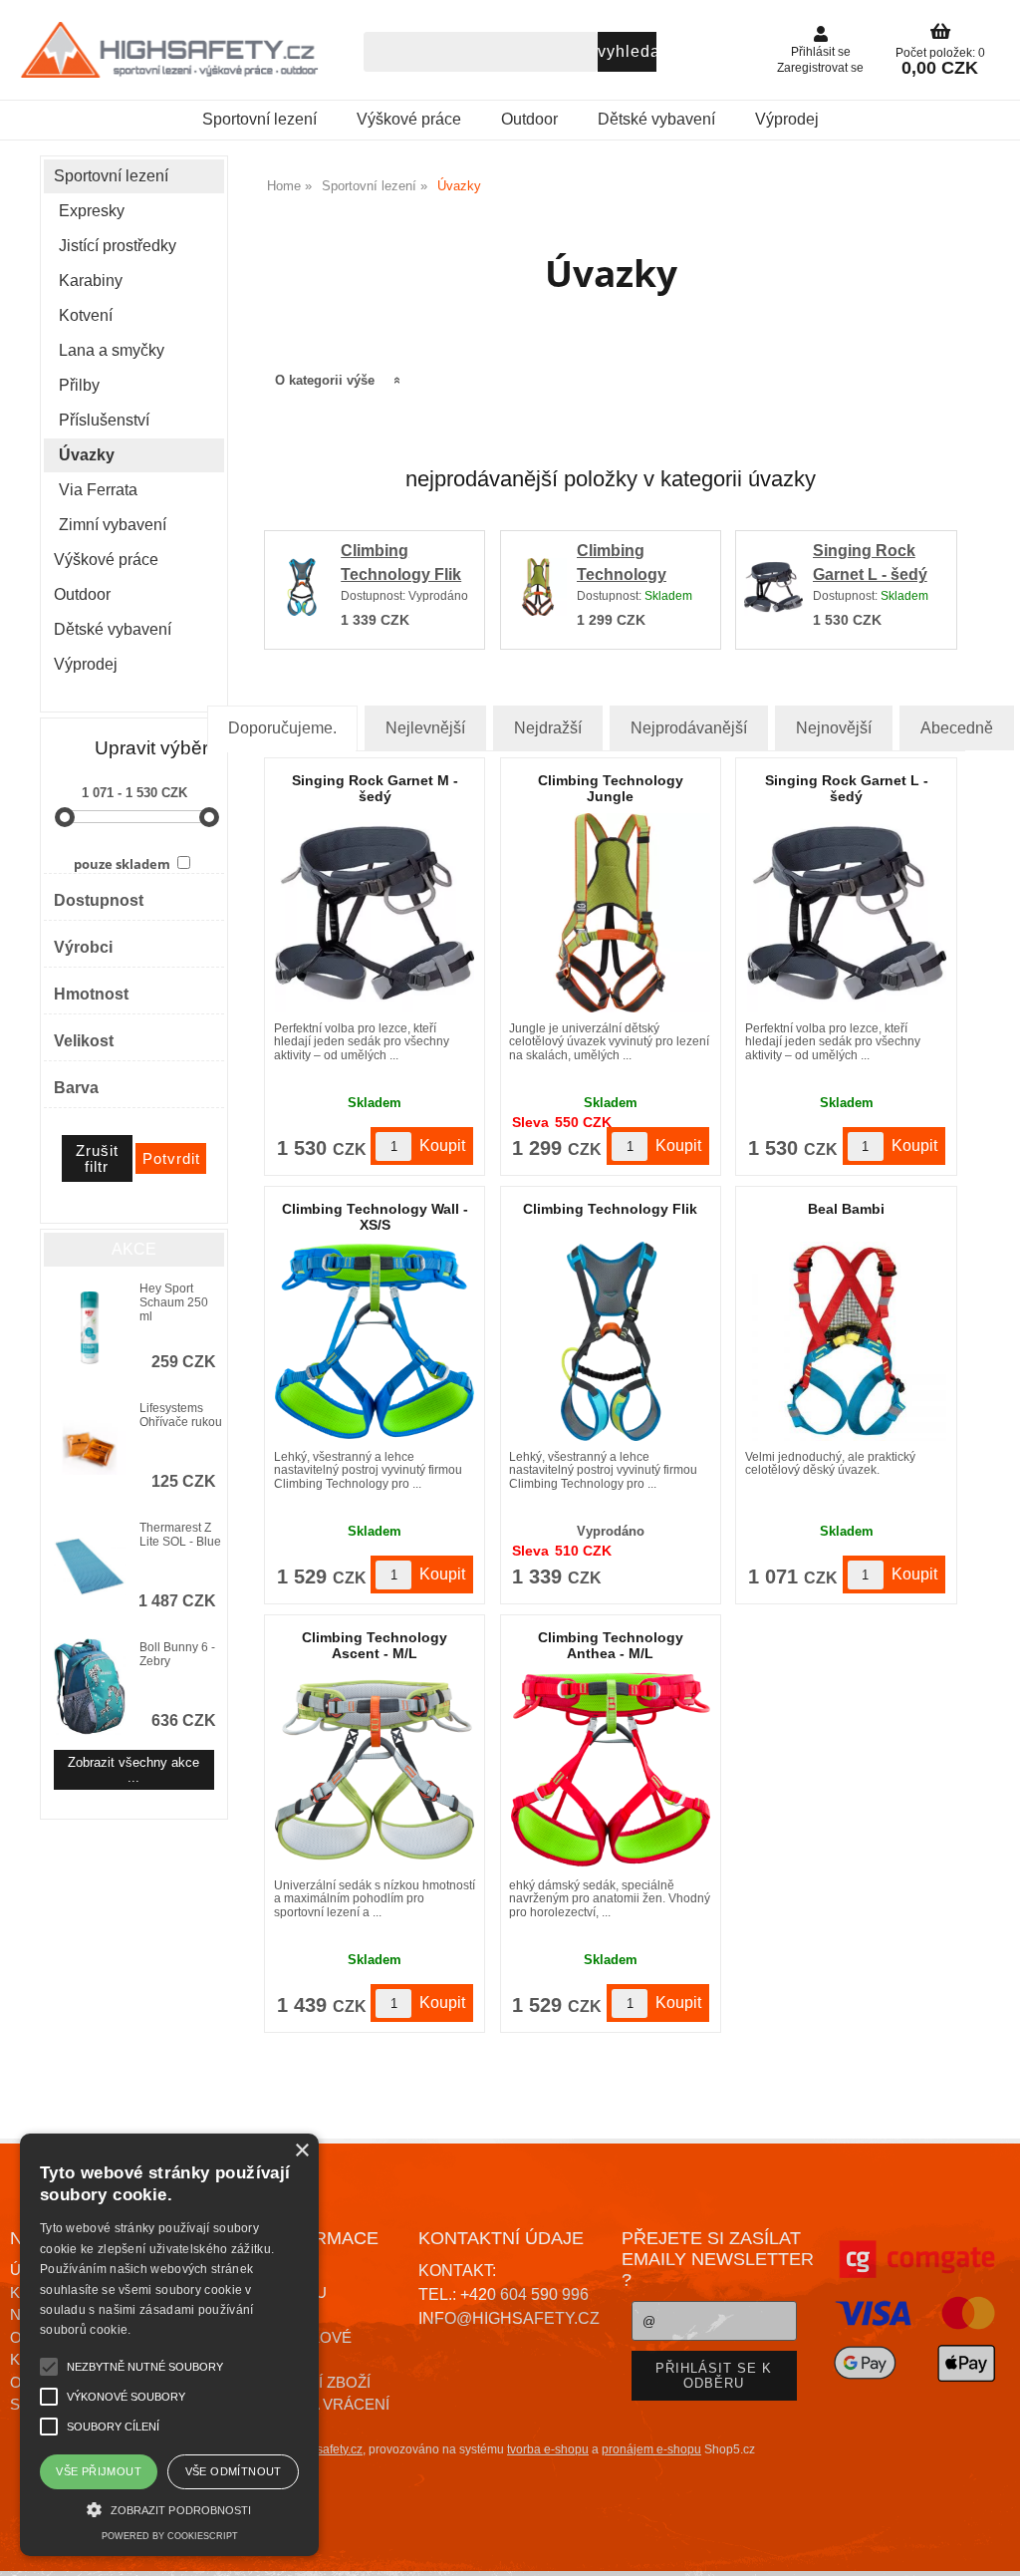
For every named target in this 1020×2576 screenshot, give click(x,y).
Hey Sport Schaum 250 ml (174, 1302)
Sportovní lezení (259, 119)
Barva (76, 1088)
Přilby (79, 385)
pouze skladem (122, 864)
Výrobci (83, 947)
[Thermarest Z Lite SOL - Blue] (90, 1568)
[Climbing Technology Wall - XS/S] (375, 1341)
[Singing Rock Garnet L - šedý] (773, 590)
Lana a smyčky (112, 350)
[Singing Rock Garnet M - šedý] (375, 913)
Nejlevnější (425, 728)
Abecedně (957, 728)
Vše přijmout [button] (99, 2471)
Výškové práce (409, 119)
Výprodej (787, 119)
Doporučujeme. (282, 728)
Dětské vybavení (656, 119)
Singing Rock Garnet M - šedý (375, 788)
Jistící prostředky (118, 246)
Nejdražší (548, 728)
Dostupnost (99, 900)
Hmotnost (91, 994)
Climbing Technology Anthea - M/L (611, 1645)
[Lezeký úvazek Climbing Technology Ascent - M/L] (375, 1770)
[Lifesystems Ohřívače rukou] (90, 1448)
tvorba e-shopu (548, 2449)
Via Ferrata (98, 490)
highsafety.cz (328, 2449)
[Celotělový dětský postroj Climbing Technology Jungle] (611, 913)
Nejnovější (834, 728)
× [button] (301, 2151)
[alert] (169, 2345)
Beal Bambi (846, 1209)
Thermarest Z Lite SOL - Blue (180, 1535)
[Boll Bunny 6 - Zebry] (90, 1688)
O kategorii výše (325, 380)
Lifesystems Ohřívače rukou (181, 1415)
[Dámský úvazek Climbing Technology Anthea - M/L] (611, 1770)
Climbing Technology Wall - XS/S (375, 1216)
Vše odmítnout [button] (234, 2471)
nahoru (990, 2546)
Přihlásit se (821, 52)
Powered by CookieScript (170, 2536)
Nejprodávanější (689, 728)
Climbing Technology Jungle (622, 574)
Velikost (84, 1041)
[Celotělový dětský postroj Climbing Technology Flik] (611, 1341)
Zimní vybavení (113, 525)
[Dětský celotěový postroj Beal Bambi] (847, 1341)
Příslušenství (104, 420)
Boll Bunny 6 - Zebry (177, 1654)
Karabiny (91, 281)
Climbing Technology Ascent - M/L (375, 1645)
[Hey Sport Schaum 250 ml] (90, 1329)
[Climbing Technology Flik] (302, 590)
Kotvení (86, 315)
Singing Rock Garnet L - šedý (847, 788)
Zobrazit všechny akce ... (133, 1770)
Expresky (92, 211)
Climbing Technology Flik (610, 1209)
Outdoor (529, 119)
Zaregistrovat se (820, 68)
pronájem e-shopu (651, 2449)
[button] (169, 2508)
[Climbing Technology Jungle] (538, 590)
